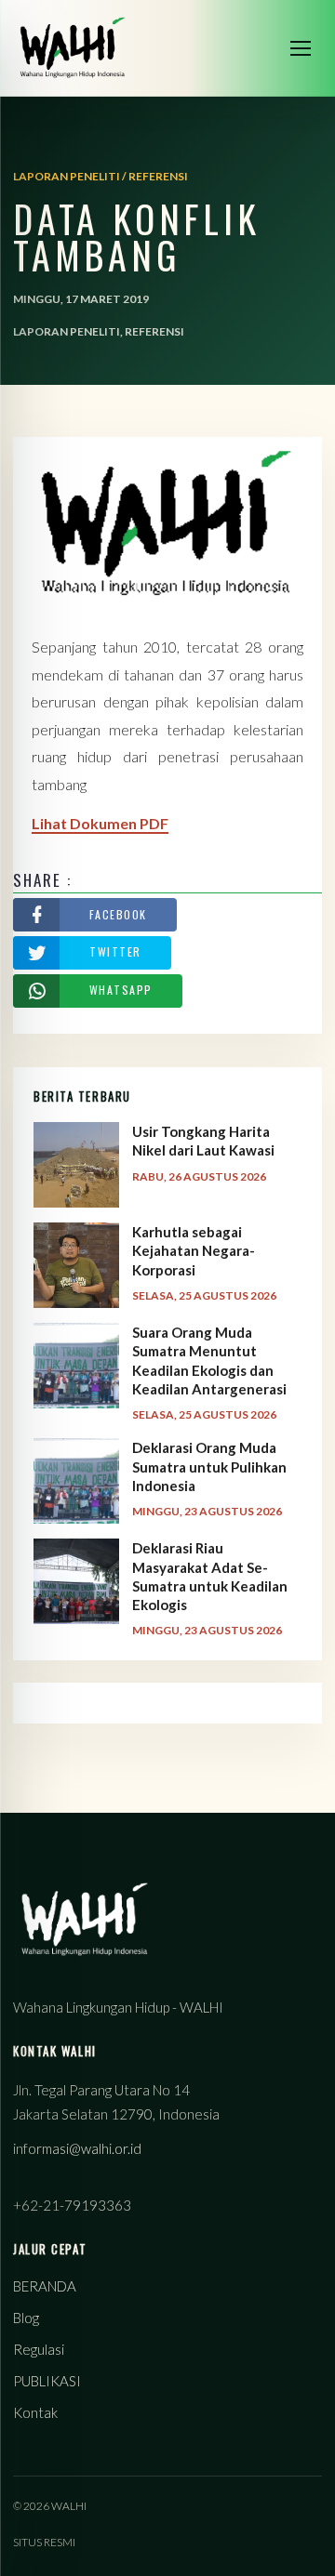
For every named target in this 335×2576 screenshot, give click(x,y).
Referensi (154, 331)
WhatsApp (121, 990)
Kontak (35, 2412)
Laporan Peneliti (67, 331)
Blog (26, 2318)
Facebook (118, 914)
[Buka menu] (301, 48)
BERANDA (45, 2286)
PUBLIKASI (47, 2381)
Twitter (115, 951)
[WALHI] (73, 48)
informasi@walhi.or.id (77, 2148)
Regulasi (39, 2349)
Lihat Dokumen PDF (100, 823)
